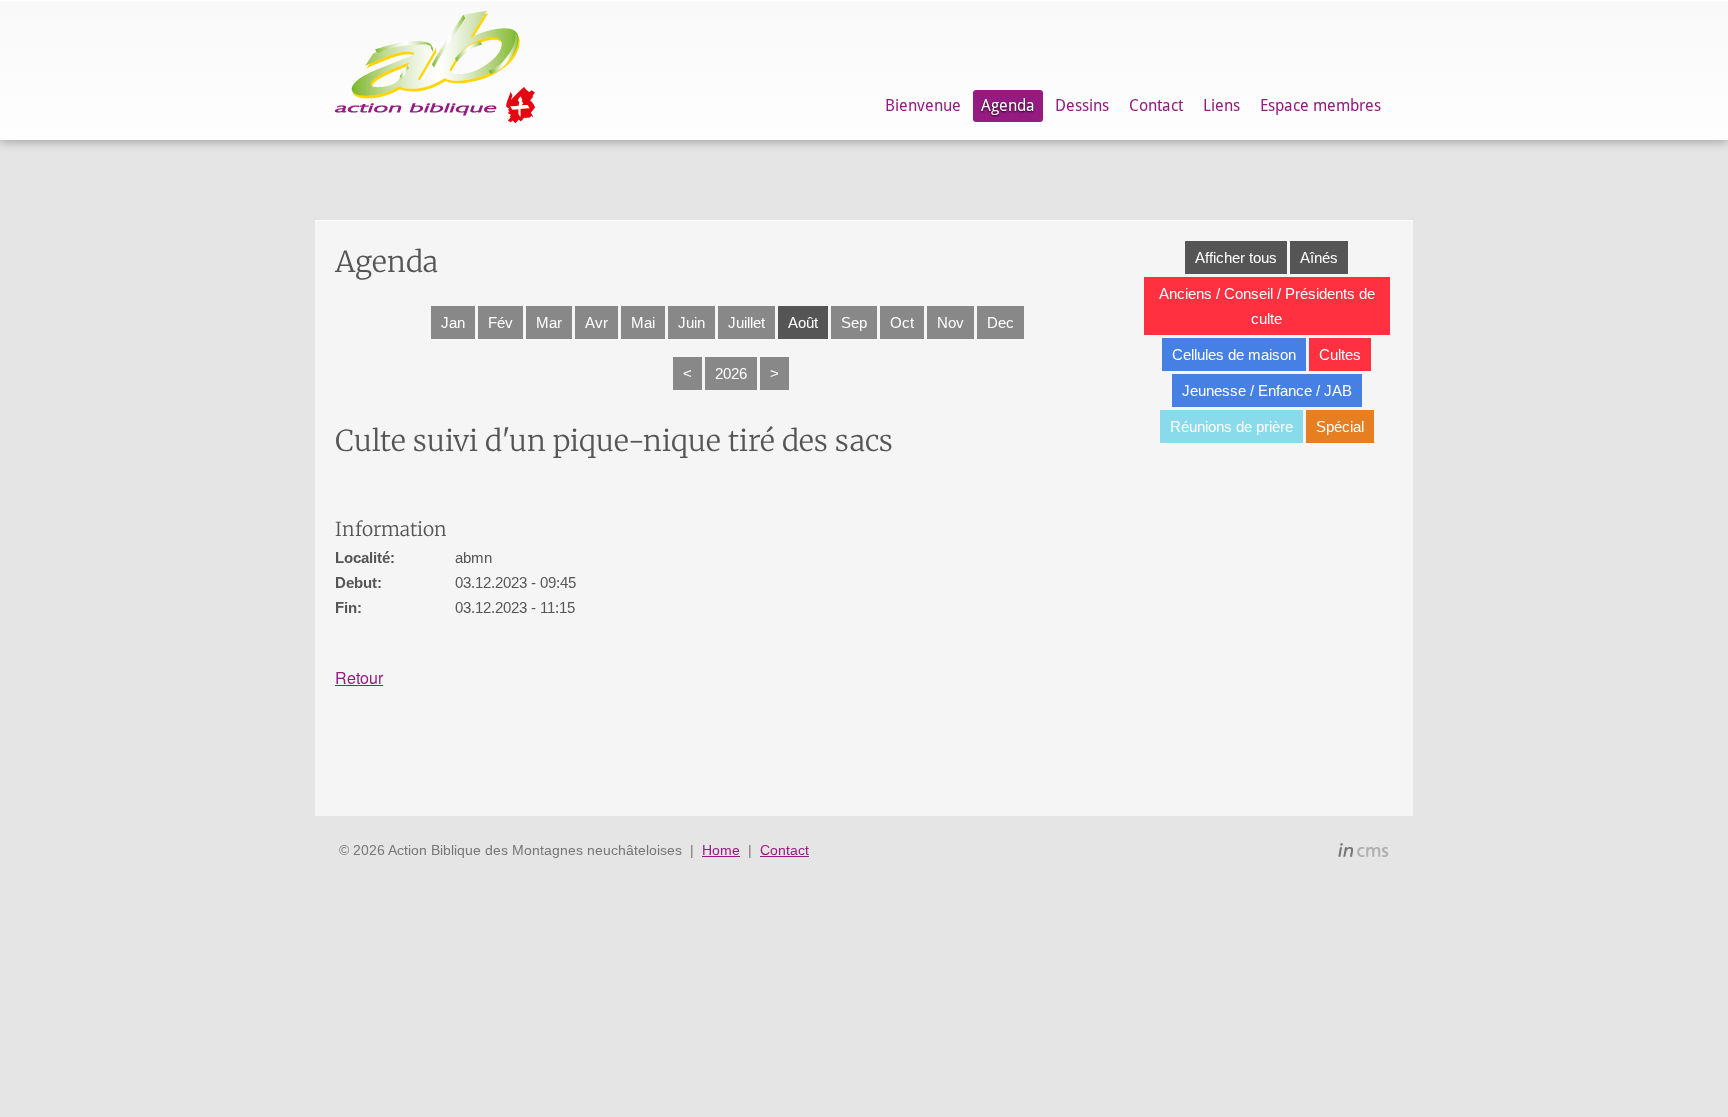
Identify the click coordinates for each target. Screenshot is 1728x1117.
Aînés (1319, 257)
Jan (453, 322)
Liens (1221, 105)
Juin (691, 322)
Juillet (746, 322)
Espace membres (1320, 105)
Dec (1000, 322)
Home (721, 850)
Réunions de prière (1231, 426)
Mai (643, 322)
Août (803, 322)
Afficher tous (1236, 257)
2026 (731, 373)
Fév (500, 322)
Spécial (1340, 426)
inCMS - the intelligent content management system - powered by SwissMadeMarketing (1363, 853)
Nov (950, 322)
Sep (854, 322)
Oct (902, 322)
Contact (1156, 105)
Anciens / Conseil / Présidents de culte (1267, 306)
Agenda (1008, 105)
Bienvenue (923, 105)
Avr (596, 322)
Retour (359, 677)
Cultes (1340, 354)
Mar (549, 322)
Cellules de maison (1234, 354)
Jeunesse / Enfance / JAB (1267, 390)
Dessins (1082, 105)
